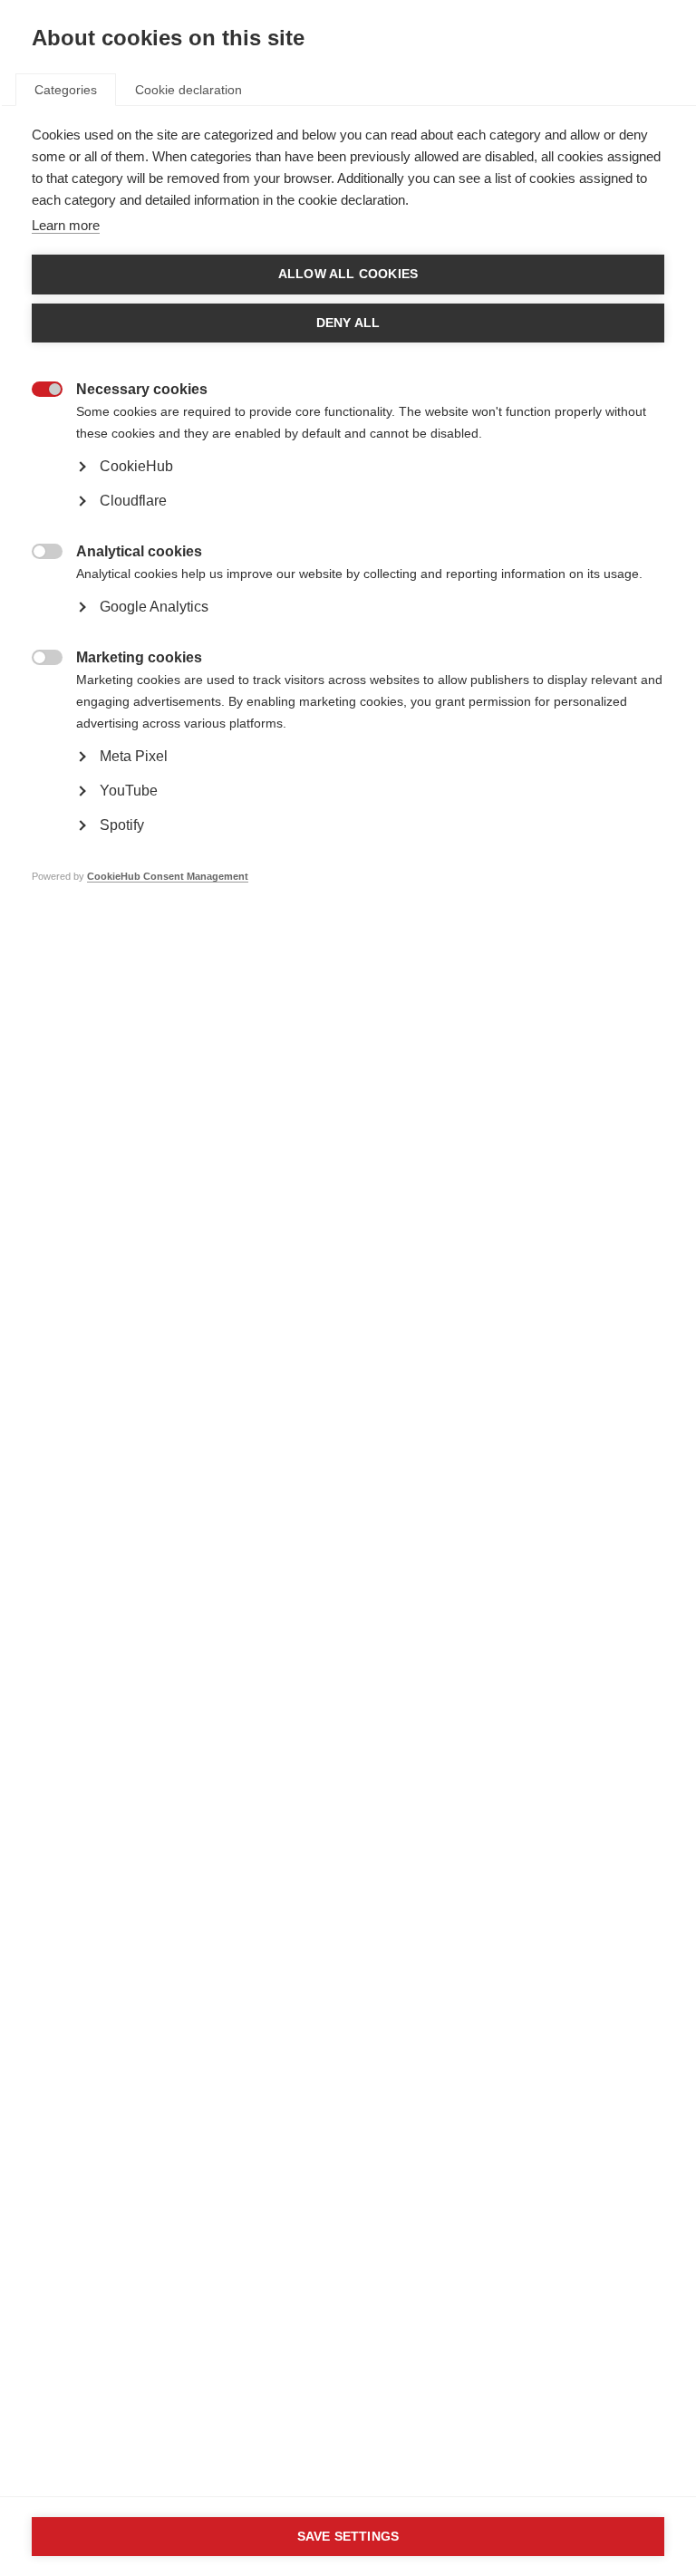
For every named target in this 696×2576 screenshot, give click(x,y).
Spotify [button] (122, 825)
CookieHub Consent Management (168, 876)
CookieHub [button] (136, 466)
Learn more (66, 225)
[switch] (38, 391)
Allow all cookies (348, 274)
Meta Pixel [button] (134, 756)
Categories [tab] (66, 90)
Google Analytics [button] (154, 607)
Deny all (348, 323)
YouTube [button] (129, 791)
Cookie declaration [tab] (188, 90)
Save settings (348, 2537)
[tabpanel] (348, 533)
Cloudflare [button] (133, 501)
